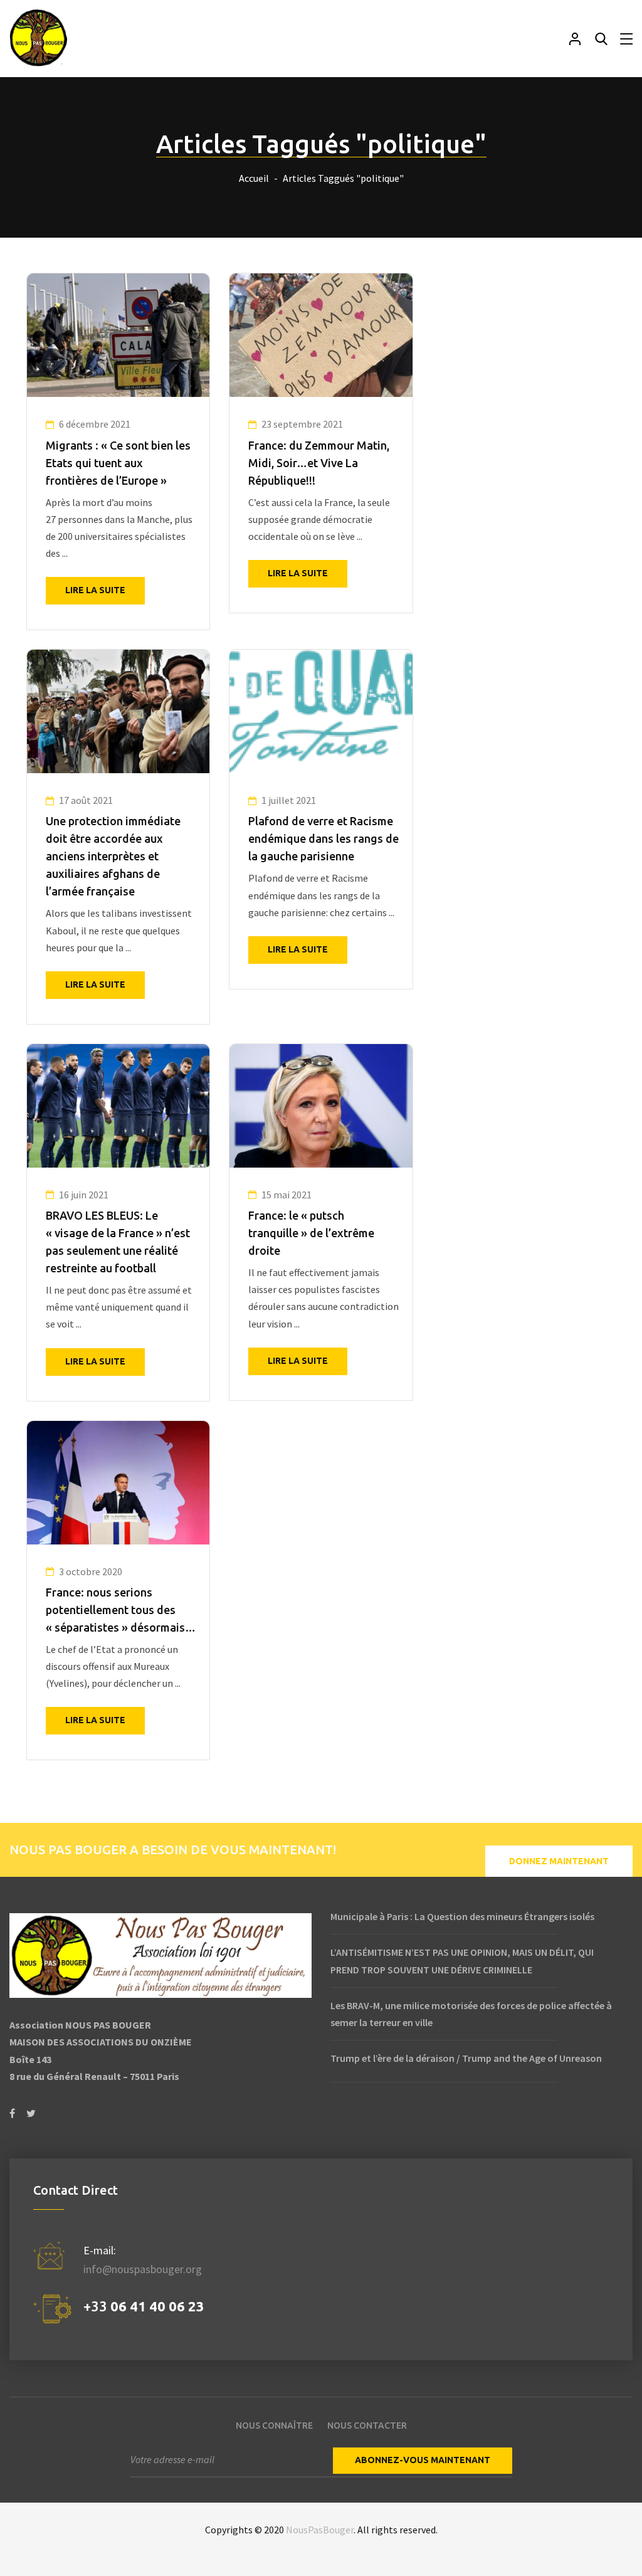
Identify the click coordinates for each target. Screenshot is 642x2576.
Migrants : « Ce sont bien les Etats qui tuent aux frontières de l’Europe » (118, 463)
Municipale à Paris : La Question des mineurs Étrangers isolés (462, 1916)
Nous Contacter (367, 2426)
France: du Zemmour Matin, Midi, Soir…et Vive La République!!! (319, 463)
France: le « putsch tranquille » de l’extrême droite (311, 1233)
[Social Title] (12, 2114)
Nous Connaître (274, 2426)
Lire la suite (95, 590)
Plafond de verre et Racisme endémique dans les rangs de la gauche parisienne (324, 838)
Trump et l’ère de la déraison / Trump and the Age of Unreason (466, 2058)
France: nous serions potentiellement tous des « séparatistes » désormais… (121, 1610)
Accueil (254, 178)
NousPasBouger (320, 2530)
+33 (144, 2306)
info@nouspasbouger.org (143, 2269)
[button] (559, 1861)
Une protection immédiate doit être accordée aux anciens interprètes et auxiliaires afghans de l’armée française (113, 856)
